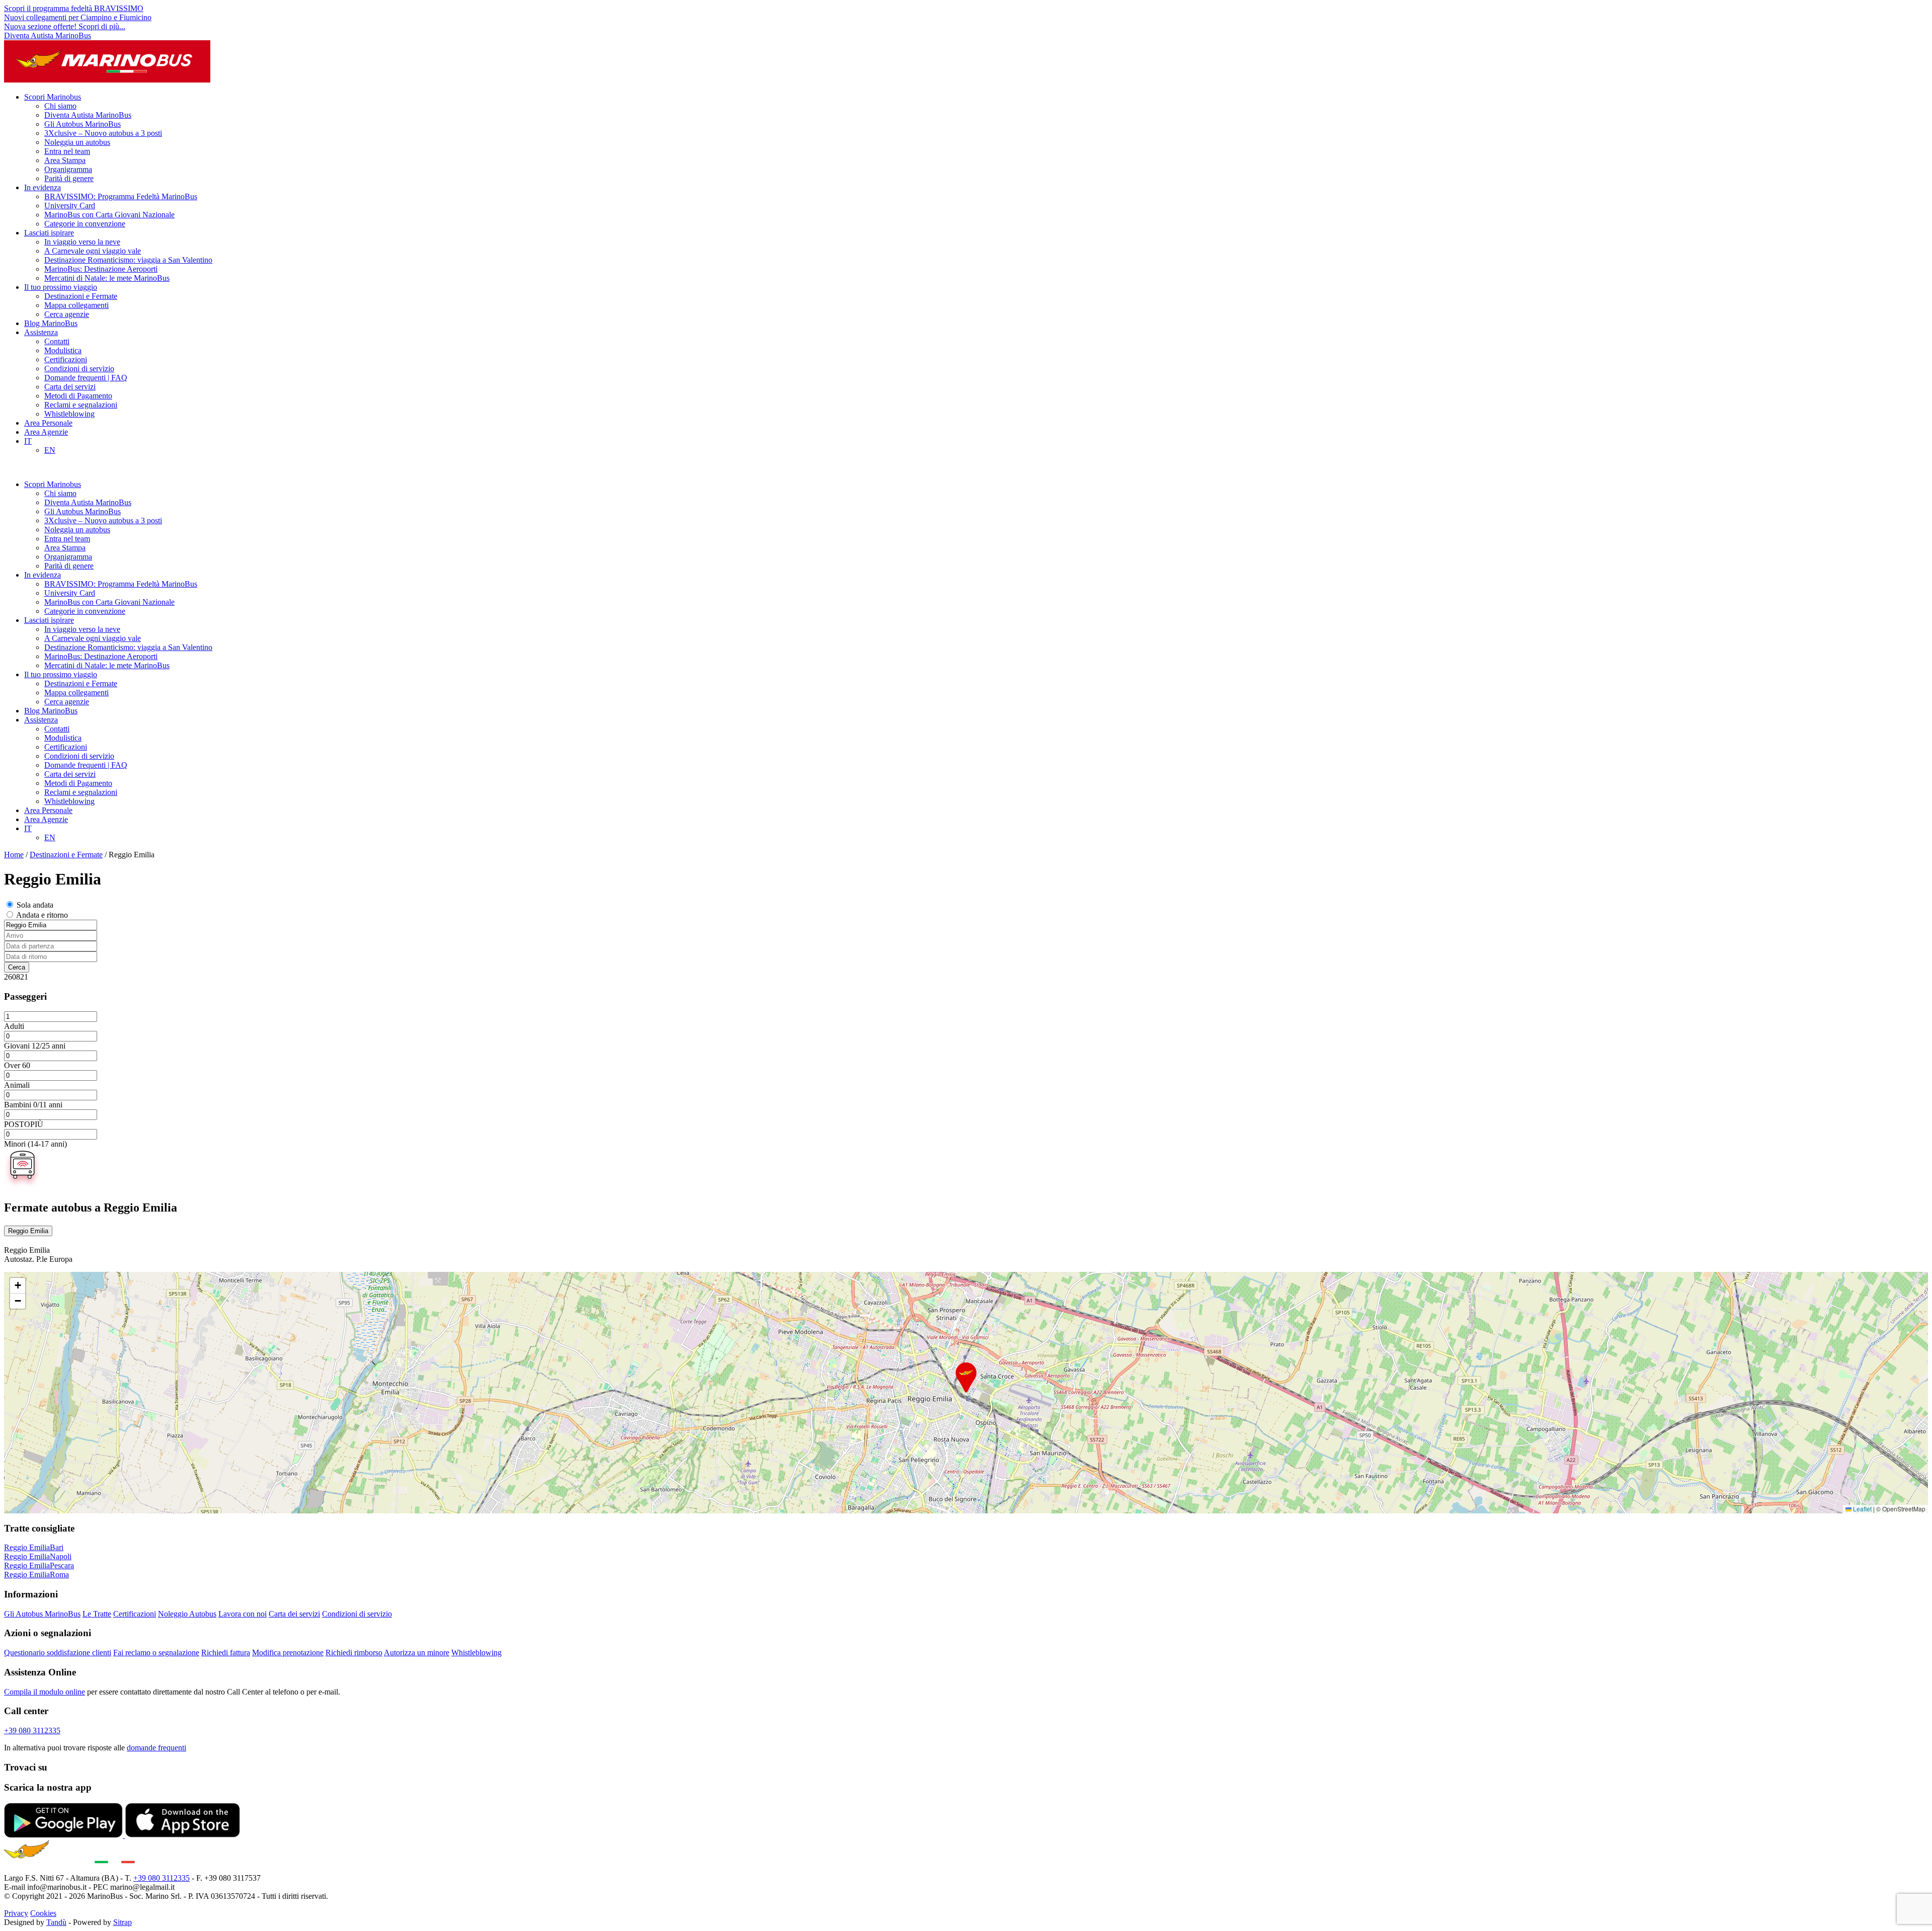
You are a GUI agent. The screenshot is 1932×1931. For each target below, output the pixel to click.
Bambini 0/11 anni (33, 1105)
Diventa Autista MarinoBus (48, 35)
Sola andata (35, 905)
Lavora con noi (243, 1614)
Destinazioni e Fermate (81, 296)
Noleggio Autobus (187, 1614)
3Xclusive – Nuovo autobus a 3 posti (103, 133)
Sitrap (123, 1922)
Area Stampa (65, 160)
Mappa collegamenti (76, 305)
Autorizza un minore (417, 1653)
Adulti (14, 1026)
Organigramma (68, 169)
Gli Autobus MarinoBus (83, 124)
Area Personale (48, 423)
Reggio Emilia (28, 1231)
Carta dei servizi (70, 387)
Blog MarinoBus (51, 323)
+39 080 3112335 (32, 1731)
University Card (70, 206)
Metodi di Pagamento (78, 396)
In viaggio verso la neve (82, 242)
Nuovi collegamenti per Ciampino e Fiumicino (78, 17)
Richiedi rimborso (354, 1653)
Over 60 (17, 1065)
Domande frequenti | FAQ (86, 378)
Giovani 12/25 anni (35, 1046)
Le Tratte (97, 1614)
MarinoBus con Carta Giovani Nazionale (109, 215)
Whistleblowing (69, 414)
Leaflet (1862, 1509)
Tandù (56, 1922)
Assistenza (41, 332)
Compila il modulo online (45, 1692)
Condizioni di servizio (79, 369)
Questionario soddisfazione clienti (58, 1653)
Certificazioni (66, 359)
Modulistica (63, 350)
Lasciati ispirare (49, 233)
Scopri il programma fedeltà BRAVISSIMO (74, 8)
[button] (966, 1378)
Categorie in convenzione (85, 224)
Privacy (16, 1913)
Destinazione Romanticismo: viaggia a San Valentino (128, 260)
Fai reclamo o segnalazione (156, 1653)
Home (14, 855)
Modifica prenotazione (288, 1653)
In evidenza (43, 187)
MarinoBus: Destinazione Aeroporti (101, 269)
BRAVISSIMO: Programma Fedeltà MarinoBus (121, 196)
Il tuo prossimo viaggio (61, 287)
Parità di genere (69, 178)
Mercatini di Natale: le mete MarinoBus (107, 278)
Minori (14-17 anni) (35, 1144)
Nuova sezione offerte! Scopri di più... (65, 26)
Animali (17, 1085)
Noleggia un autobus (77, 142)
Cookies (43, 1913)
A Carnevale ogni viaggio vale (93, 251)
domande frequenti (156, 1748)
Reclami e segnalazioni (81, 405)
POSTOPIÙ (24, 1124)
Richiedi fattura (226, 1653)
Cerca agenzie (67, 314)
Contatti (57, 341)
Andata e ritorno (42, 915)
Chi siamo (60, 106)
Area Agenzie (46, 432)
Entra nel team (67, 151)
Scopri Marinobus (53, 97)
